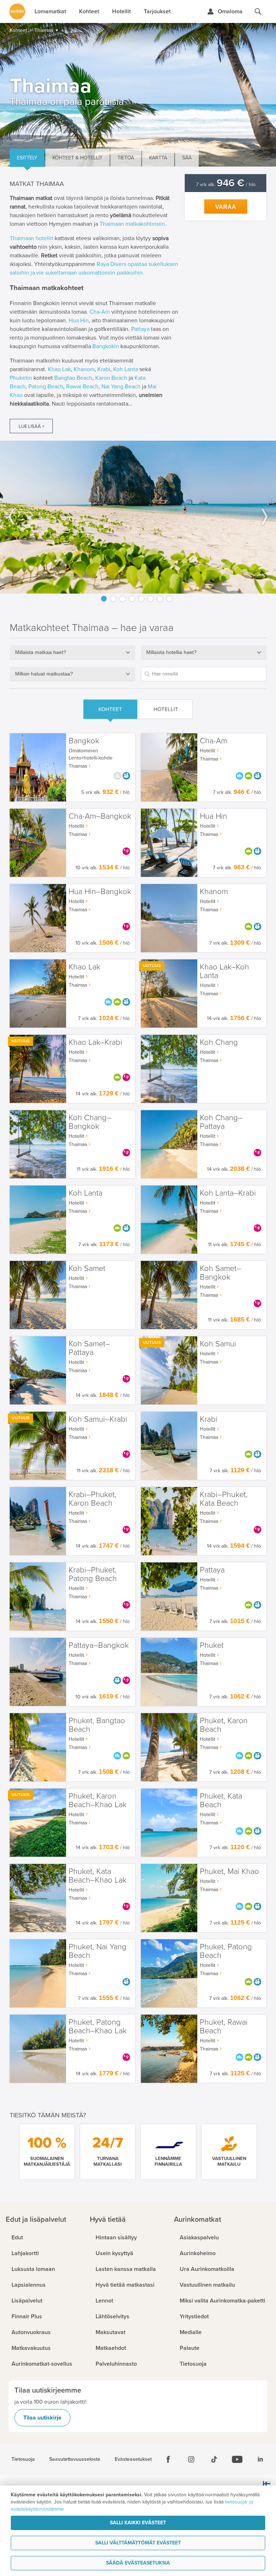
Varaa (226, 207)
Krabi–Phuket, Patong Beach (93, 1574)
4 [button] (132, 599)
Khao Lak (59, 369)
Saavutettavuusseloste (75, 2459)
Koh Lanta (126, 369)
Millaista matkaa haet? (41, 652)
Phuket (212, 1645)
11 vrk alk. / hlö (103, 1169)
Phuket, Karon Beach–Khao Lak (98, 1801)
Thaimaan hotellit (31, 238)
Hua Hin (79, 321)
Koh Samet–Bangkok (220, 1273)
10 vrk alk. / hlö (103, 868)
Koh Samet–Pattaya (89, 1348)
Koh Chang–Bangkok (90, 1122)
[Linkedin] (260, 2459)
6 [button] (151, 599)
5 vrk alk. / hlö (105, 792)
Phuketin (21, 378)
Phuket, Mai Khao (229, 1872)
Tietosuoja (23, 2459)
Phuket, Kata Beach (221, 1801)
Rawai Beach (82, 387)
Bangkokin (106, 346)
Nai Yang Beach (121, 387)
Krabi (104, 369)
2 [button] (113, 599)
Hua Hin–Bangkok (100, 892)
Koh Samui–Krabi (98, 1419)
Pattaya (140, 329)
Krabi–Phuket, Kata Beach (224, 1499)
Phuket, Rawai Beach (224, 2027)
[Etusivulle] (17, 11)
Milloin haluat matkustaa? (44, 674)
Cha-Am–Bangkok (100, 816)
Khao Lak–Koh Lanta (224, 971)
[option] (138, 517)
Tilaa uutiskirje (42, 2418)
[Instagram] (191, 2459)
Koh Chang (219, 1042)
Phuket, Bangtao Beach (97, 1725)
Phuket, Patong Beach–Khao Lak (98, 2027)
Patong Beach (46, 387)
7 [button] (160, 599)
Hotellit (166, 709)
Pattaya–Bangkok (99, 1645)
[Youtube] (237, 2459)
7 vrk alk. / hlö (226, 185)
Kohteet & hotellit (77, 158)
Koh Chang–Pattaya (221, 1122)
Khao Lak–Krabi (95, 1042)
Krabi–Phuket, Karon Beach (93, 1499)
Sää (187, 158)
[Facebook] (168, 2459)
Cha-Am (100, 312)
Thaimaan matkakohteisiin (132, 224)
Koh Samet (87, 1269)
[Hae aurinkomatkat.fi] (258, 11)
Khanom (84, 369)
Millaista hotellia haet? (171, 652)
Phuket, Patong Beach (226, 1951)
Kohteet (110, 709)
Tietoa (126, 158)
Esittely (27, 158)
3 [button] (123, 599)
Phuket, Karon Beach (224, 1725)
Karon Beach (111, 378)
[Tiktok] (214, 2459)
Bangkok (84, 741)
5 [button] (141, 599)
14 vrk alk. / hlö (234, 1018)
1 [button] (104, 599)
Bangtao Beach (73, 378)
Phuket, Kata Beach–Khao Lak (98, 1876)
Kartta (158, 158)
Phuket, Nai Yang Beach (98, 1951)
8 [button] (169, 599)
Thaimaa (78, 766)
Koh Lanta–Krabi (228, 1193)
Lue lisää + (31, 426)
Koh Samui (218, 1344)
